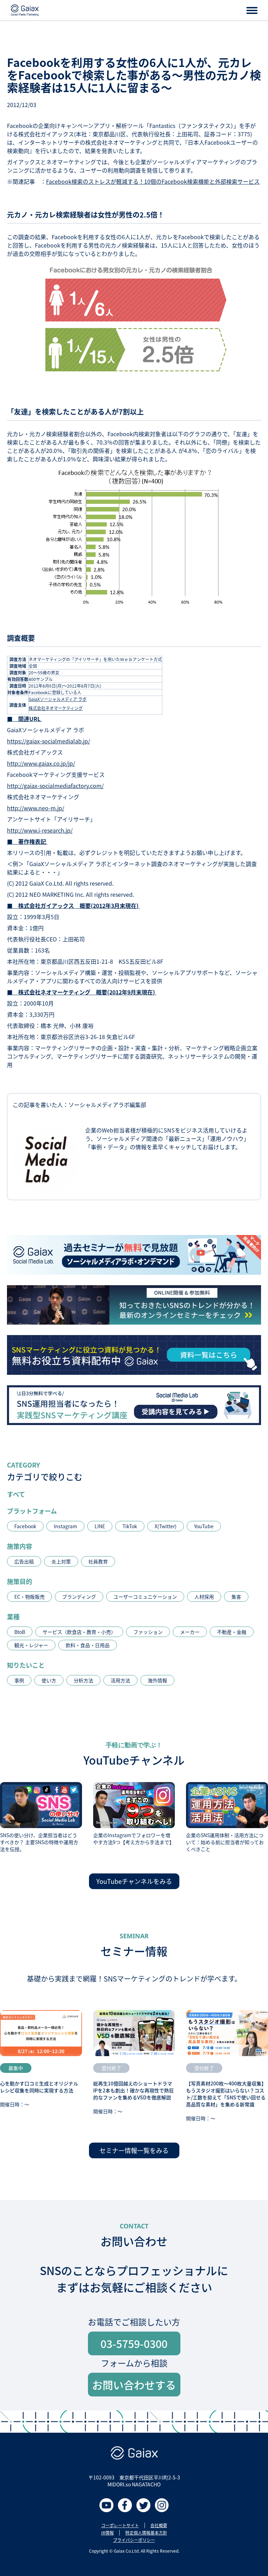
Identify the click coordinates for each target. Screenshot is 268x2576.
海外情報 (157, 1680)
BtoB (20, 1632)
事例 (19, 1680)
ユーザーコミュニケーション (145, 1597)
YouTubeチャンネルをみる (134, 1881)
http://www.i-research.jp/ (40, 830)
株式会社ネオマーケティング (56, 708)
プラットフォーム (32, 1511)
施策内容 (20, 1546)
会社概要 (159, 2525)
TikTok (130, 1526)
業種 (13, 1616)
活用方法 (120, 1680)
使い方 (49, 1680)
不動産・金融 (232, 1632)
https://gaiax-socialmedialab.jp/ (49, 741)
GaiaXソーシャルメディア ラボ (58, 699)
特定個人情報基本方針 (146, 2533)
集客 (236, 1597)
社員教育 (98, 1561)
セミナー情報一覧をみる (134, 2150)
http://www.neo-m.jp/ (36, 808)
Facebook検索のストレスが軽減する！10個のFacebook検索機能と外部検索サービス (153, 181)
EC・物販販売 (29, 1597)
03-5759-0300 (134, 2343)
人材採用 (204, 1597)
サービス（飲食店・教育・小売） (79, 1632)
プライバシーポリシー (134, 2540)
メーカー (190, 1632)
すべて (16, 1494)
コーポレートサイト (120, 2525)
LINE (100, 1526)
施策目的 (20, 1581)
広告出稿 (24, 1561)
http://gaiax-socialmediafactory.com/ (55, 786)
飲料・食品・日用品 (88, 1645)
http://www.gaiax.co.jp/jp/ (41, 763)
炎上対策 (61, 1561)
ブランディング (79, 1597)
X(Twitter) (166, 1526)
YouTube (204, 1526)
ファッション (148, 1632)
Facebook (25, 1526)
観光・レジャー (31, 1645)
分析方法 (83, 1680)
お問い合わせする (134, 2385)
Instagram (65, 1526)
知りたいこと (26, 1665)
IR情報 (107, 2533)
